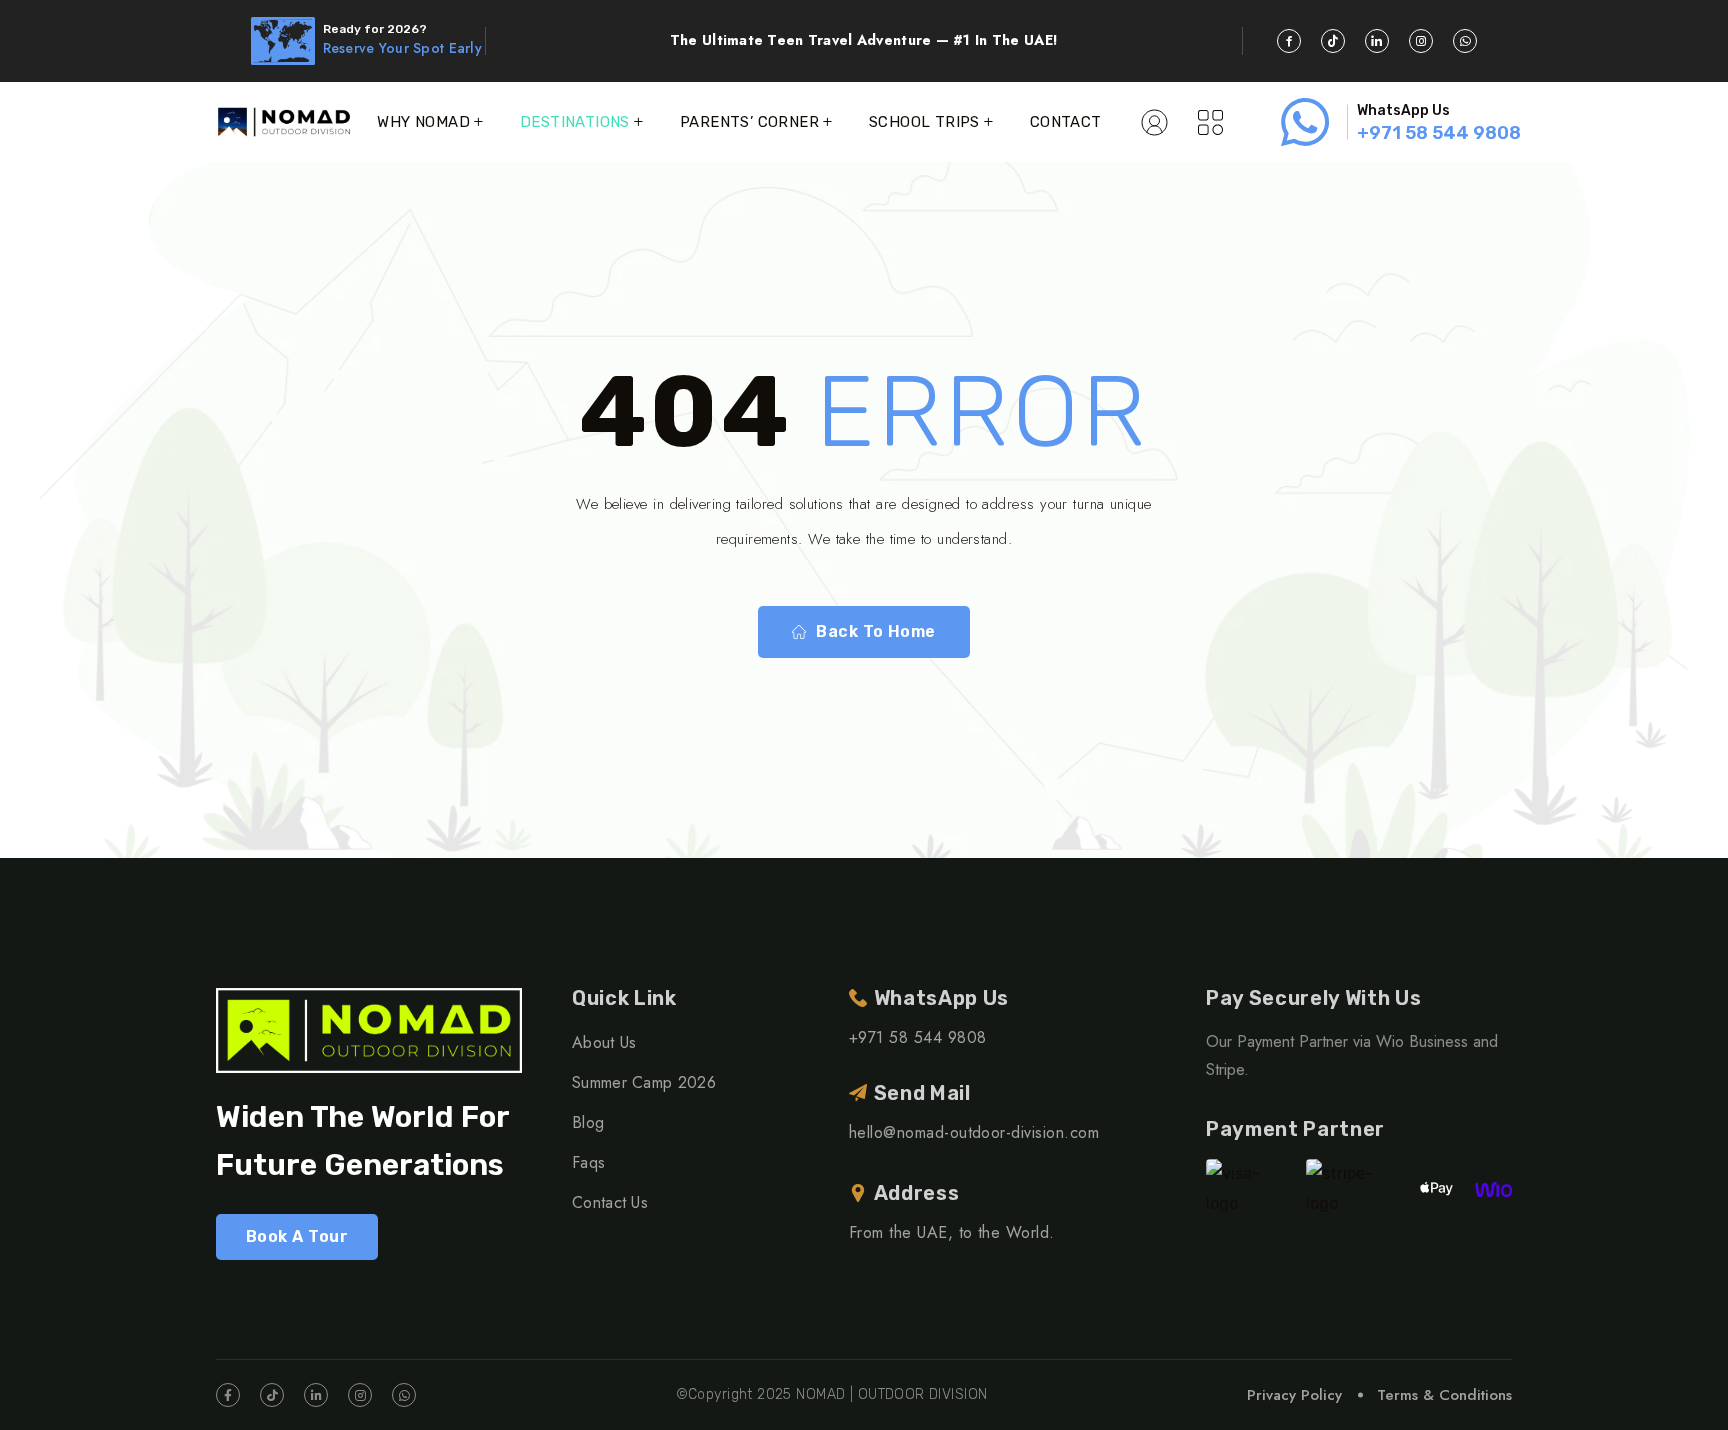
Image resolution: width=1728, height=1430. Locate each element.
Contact (1066, 122)
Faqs (588, 1162)
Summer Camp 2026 (644, 1082)
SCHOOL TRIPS (924, 122)
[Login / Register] (1154, 122)
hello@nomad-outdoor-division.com (974, 1132)
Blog (588, 1122)
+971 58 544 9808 (1439, 133)
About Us (604, 1042)
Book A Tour (297, 1236)
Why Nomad (423, 122)
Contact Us (610, 1202)
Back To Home (876, 631)
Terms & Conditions (1444, 1395)
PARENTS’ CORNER (749, 122)
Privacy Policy (1294, 1395)
